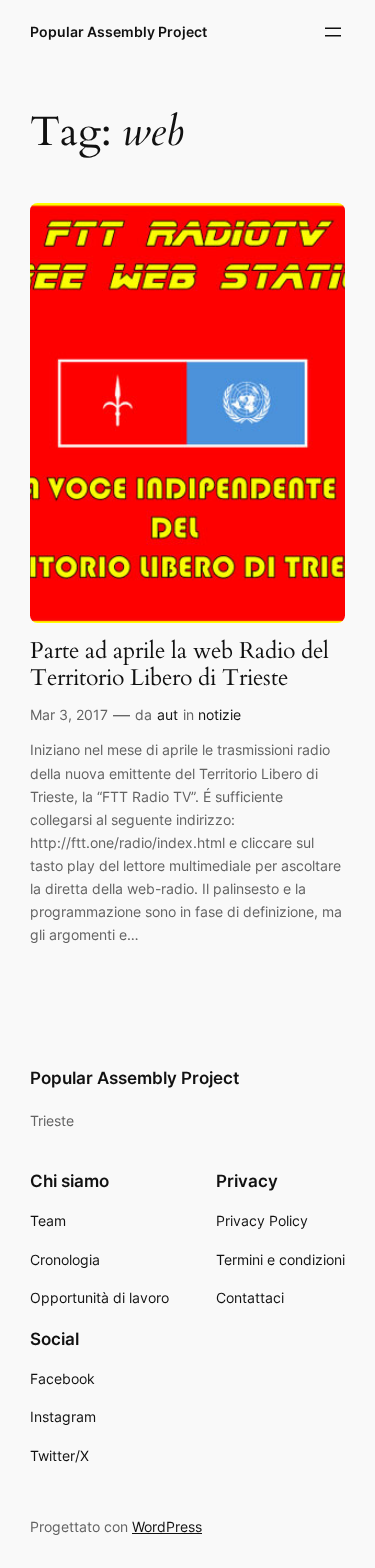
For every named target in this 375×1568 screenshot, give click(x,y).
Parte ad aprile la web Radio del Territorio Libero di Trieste (179, 665)
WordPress (167, 1526)
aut (167, 714)
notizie (219, 714)
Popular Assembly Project (118, 31)
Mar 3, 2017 (69, 714)
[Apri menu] (333, 32)
